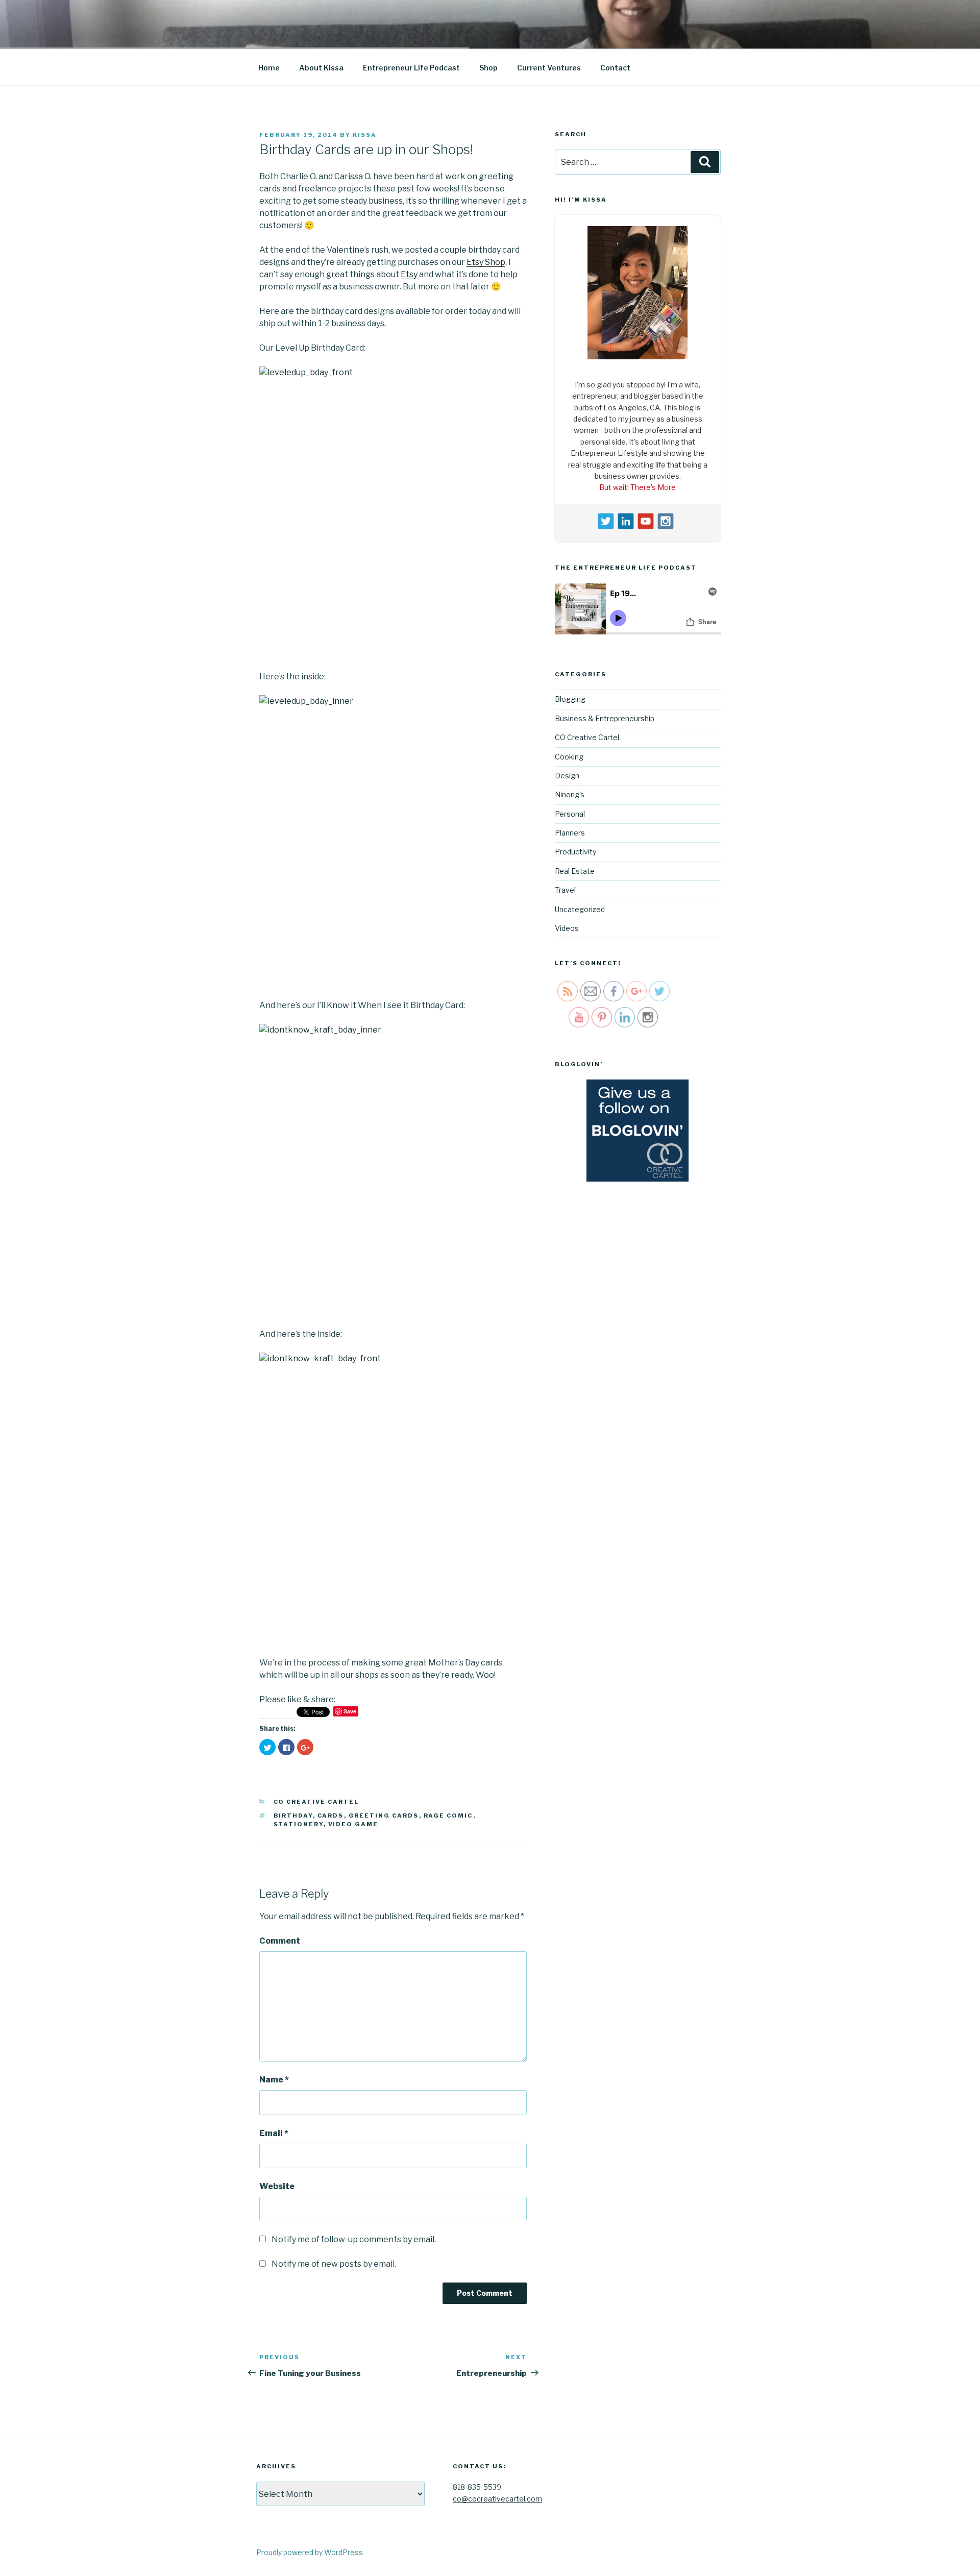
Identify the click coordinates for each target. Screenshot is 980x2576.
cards (331, 1816)
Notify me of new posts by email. (334, 2264)
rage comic (448, 1816)
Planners (570, 833)
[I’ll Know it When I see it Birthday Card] (393, 1158)
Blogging (570, 699)
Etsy (409, 274)
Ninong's (570, 794)
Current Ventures (549, 68)
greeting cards (384, 1816)
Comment (280, 1941)
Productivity (575, 852)
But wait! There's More (638, 487)
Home (269, 68)
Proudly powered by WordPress (310, 2552)
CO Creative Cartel (316, 1802)
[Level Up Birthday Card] (393, 500)
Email (274, 2133)
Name (274, 2080)
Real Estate (575, 871)
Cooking (569, 757)
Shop (488, 68)
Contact (615, 68)
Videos (567, 928)
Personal (570, 814)
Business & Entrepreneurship (605, 718)
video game (353, 1824)
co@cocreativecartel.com (497, 2499)
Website (277, 2186)
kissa (365, 135)
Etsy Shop (486, 262)
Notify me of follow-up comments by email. (354, 2239)
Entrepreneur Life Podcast (411, 68)
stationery (299, 1824)
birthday (293, 1816)
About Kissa (321, 68)
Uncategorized (580, 909)
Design (567, 776)
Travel (565, 890)
